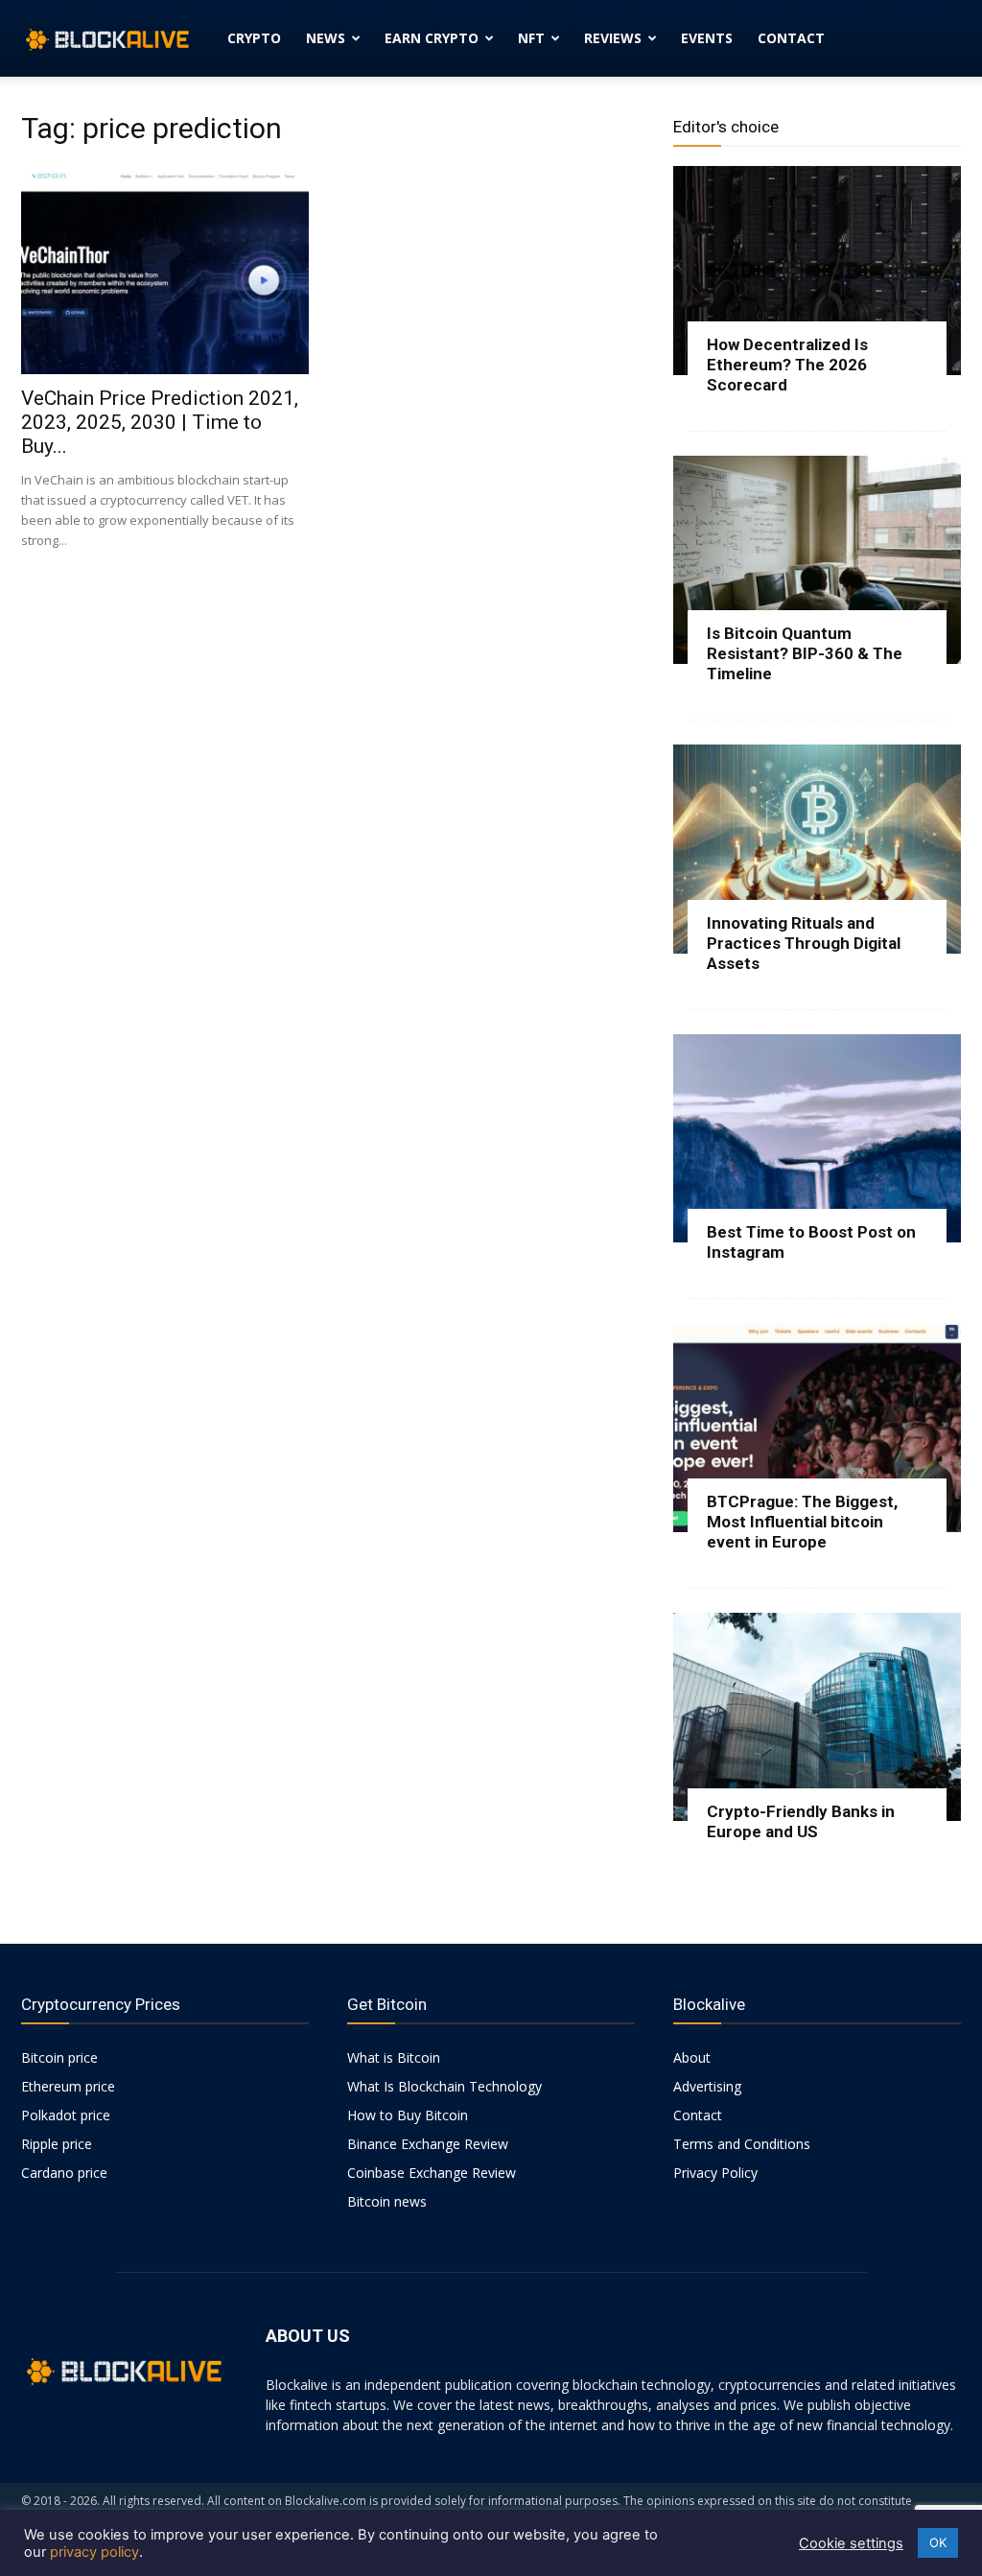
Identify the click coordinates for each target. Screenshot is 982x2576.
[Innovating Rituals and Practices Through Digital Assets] (817, 849)
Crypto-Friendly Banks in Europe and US (801, 1821)
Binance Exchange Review (428, 2144)
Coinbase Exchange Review (432, 2173)
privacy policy (94, 2552)
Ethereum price (68, 2086)
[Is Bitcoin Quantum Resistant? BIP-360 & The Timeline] (817, 560)
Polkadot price (66, 2115)
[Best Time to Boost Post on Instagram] (817, 1139)
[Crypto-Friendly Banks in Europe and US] (817, 1717)
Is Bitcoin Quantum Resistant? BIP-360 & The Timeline (805, 653)
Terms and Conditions (742, 2144)
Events (707, 38)
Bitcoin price (59, 2057)
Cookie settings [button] (851, 2543)
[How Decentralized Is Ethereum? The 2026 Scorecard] (817, 271)
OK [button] (938, 2542)
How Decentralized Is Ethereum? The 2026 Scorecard (787, 365)
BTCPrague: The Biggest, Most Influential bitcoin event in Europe (802, 1522)
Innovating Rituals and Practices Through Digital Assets (804, 943)
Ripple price (57, 2144)
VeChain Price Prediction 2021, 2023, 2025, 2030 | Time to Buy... (160, 422)
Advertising (707, 2086)
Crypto (254, 38)
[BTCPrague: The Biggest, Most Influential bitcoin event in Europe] (817, 1428)
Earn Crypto (432, 38)
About (692, 2057)
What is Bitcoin (394, 2057)
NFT (531, 38)
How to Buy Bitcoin (408, 2115)
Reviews (613, 38)
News (326, 38)
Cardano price (64, 2173)
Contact (791, 38)
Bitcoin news (387, 2201)
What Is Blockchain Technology (444, 2086)
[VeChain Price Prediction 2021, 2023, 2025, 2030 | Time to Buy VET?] (165, 270)
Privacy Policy (715, 2173)
